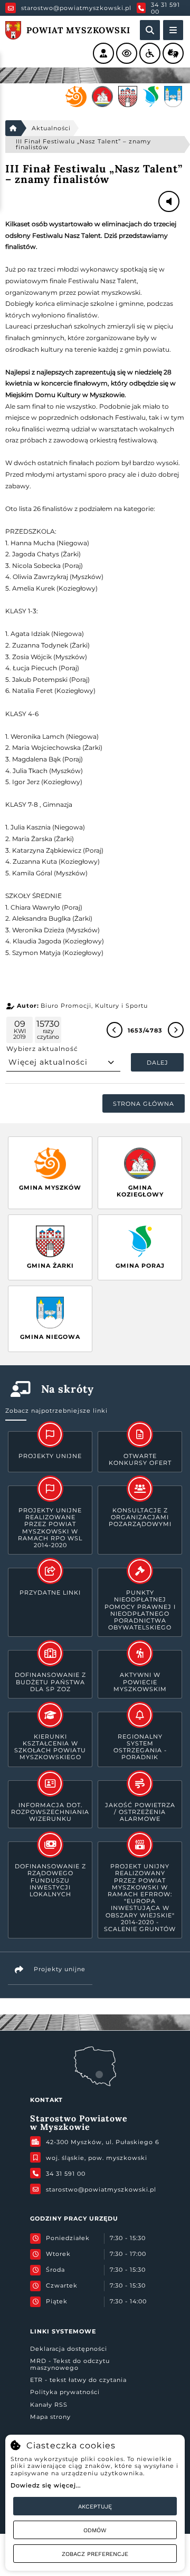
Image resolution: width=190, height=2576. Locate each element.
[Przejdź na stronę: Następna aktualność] (176, 1030)
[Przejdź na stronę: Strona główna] (13, 128)
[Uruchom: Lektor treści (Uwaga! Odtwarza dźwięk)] (103, 53)
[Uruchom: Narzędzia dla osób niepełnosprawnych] (150, 53)
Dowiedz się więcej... (46, 2485)
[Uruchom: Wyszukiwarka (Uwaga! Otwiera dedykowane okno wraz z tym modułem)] (150, 30)
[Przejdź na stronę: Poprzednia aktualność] (115, 1030)
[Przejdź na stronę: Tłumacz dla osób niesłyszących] (173, 53)
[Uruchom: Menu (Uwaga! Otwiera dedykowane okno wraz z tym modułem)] (173, 30)
